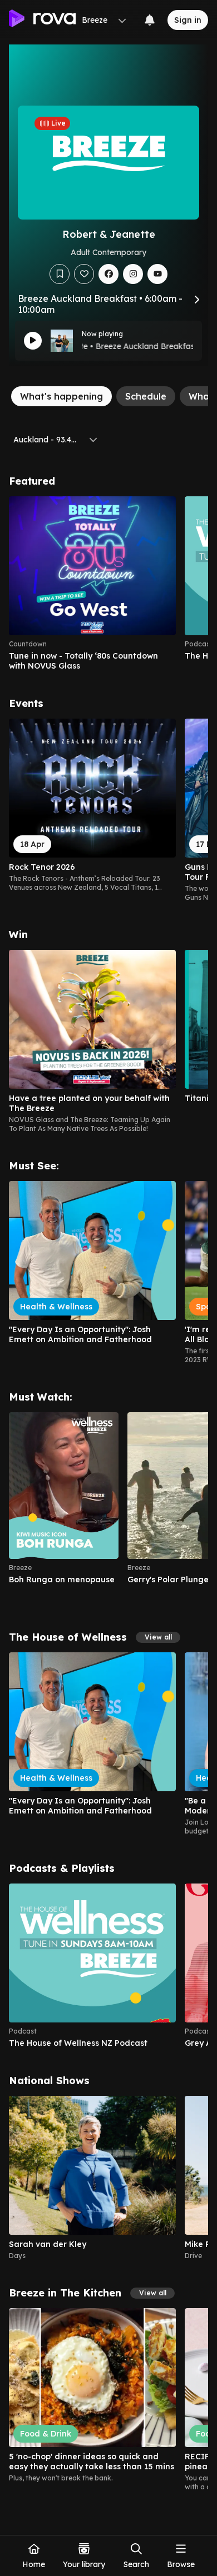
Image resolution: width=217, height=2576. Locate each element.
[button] (158, 1637)
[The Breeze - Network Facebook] (108, 274)
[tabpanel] (108, 1483)
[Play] (33, 341)
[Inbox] (150, 20)
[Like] (84, 274)
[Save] (60, 274)
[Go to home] (42, 20)
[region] (108, 584)
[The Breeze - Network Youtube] (157, 274)
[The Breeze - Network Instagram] (133, 274)
